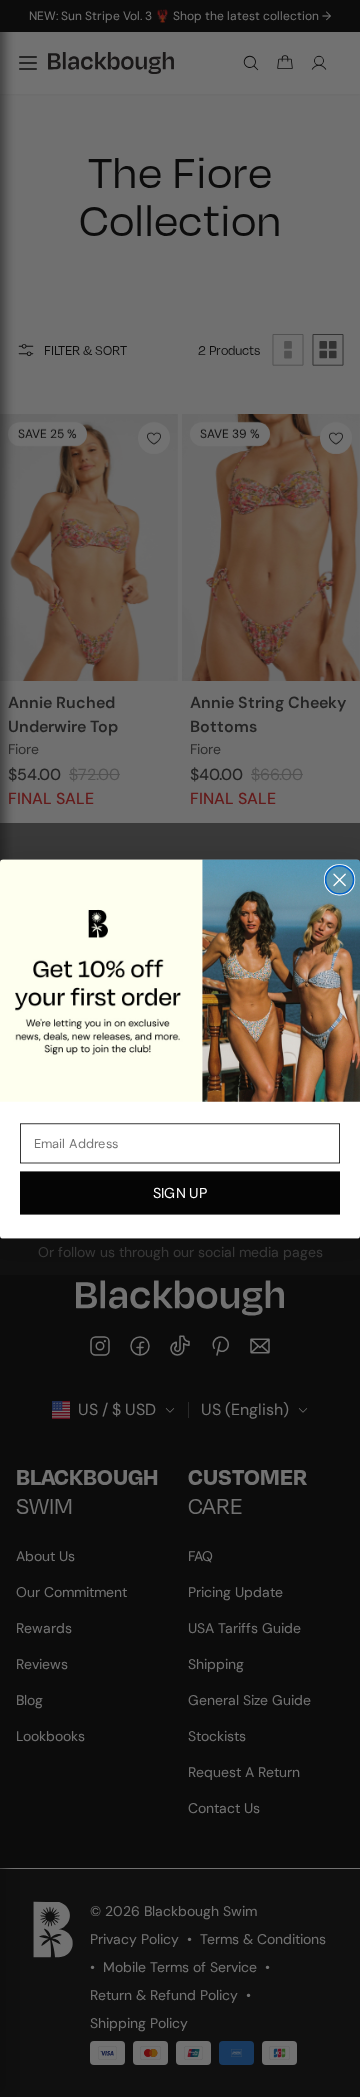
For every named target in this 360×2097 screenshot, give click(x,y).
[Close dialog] (340, 879)
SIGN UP (180, 1192)
